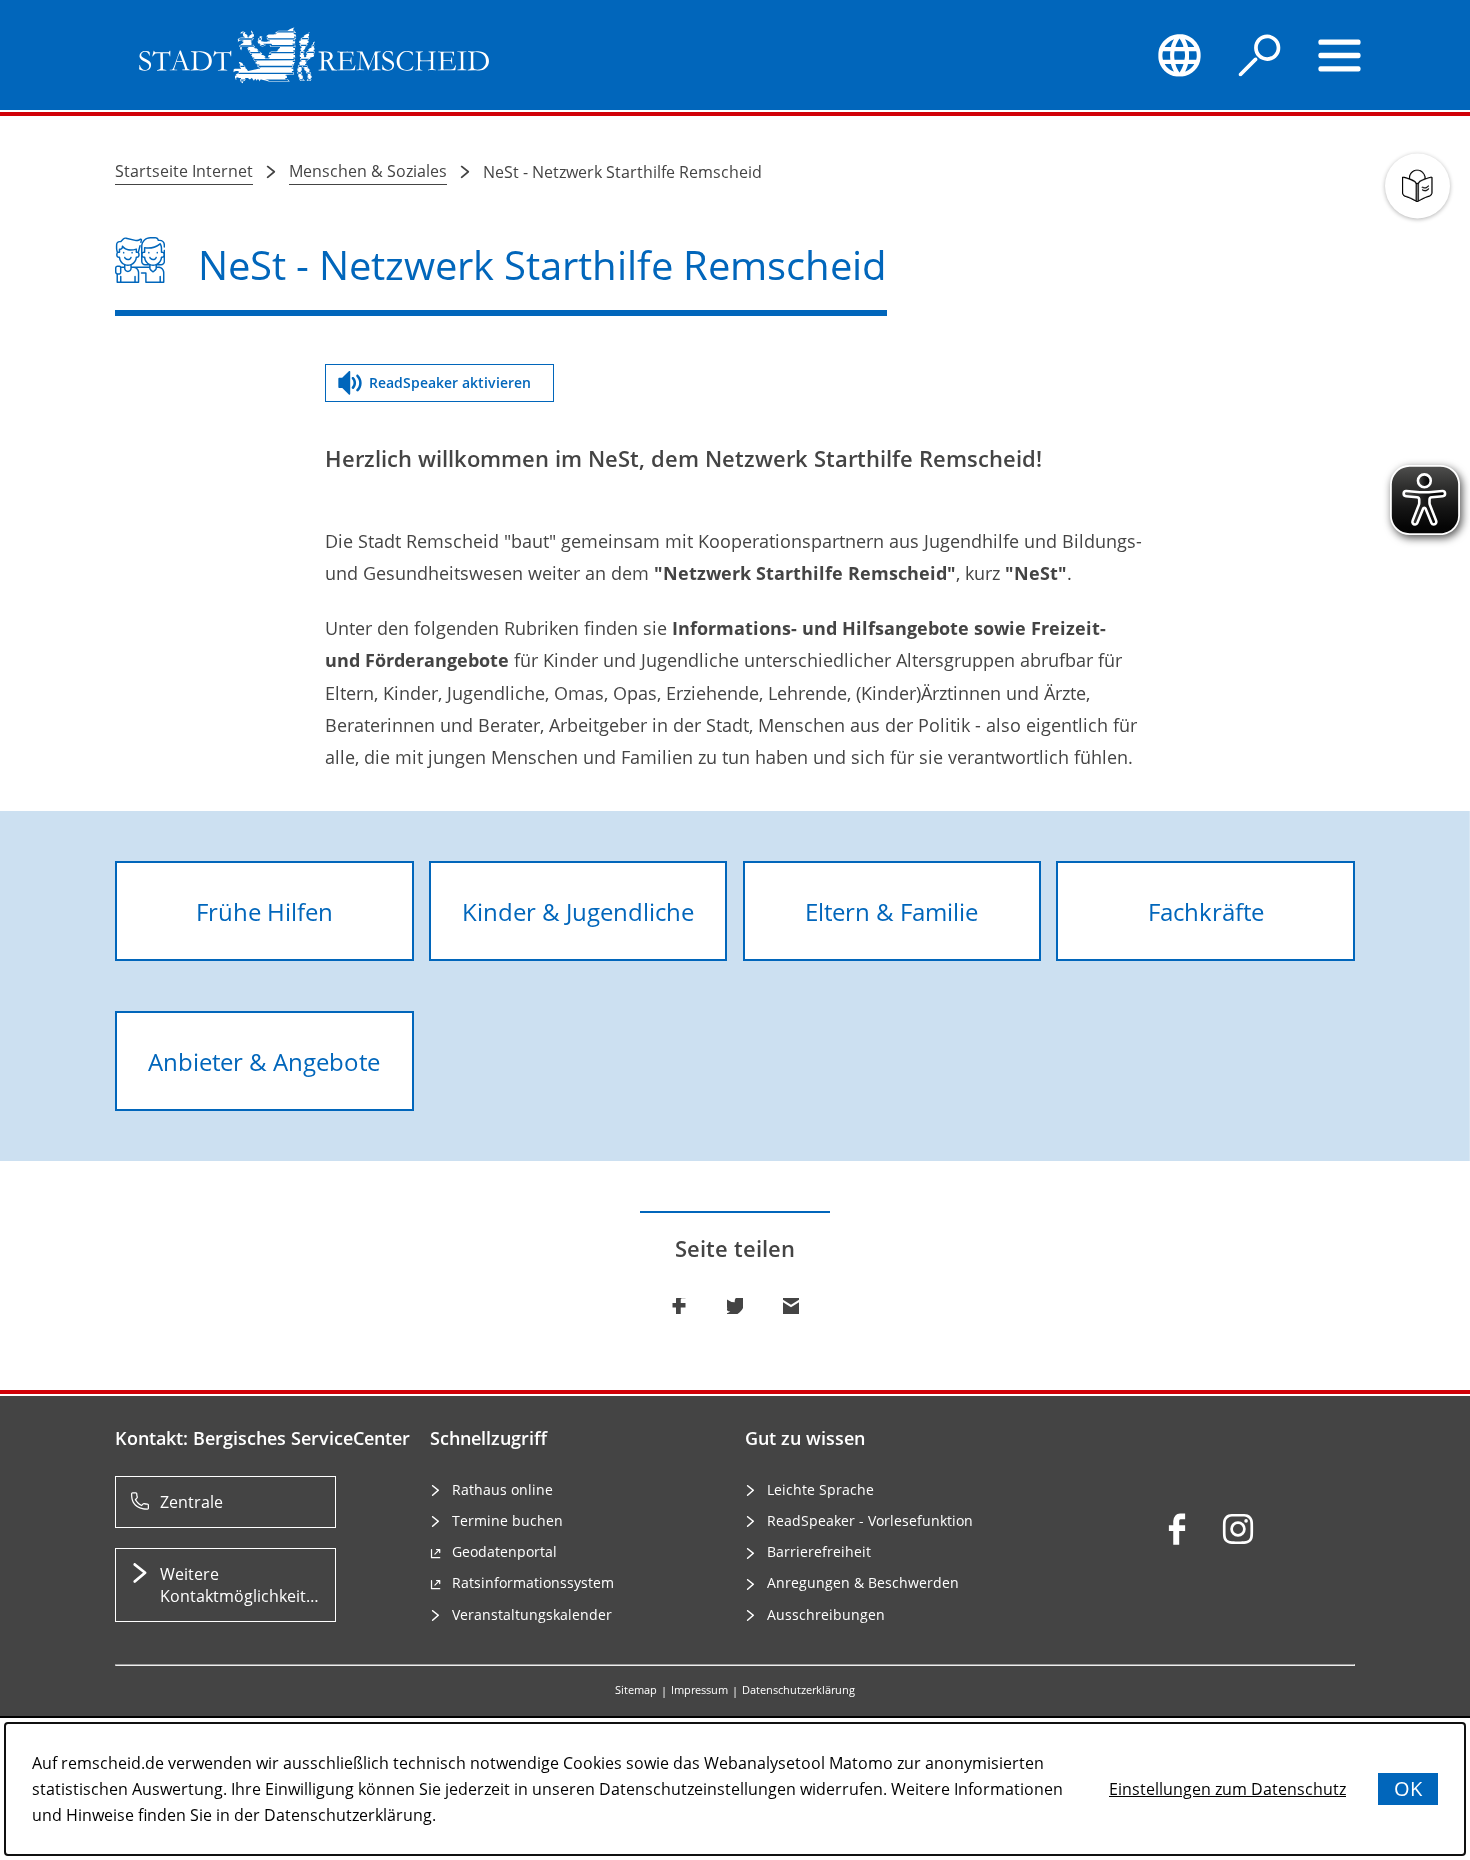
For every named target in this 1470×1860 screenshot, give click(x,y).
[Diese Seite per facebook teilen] (679, 1306)
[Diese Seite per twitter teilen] (735, 1306)
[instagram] (1238, 1529)
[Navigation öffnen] (1340, 55)
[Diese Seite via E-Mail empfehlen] (791, 1306)
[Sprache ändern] (1179, 55)
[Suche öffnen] (1260, 55)
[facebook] (1177, 1529)
